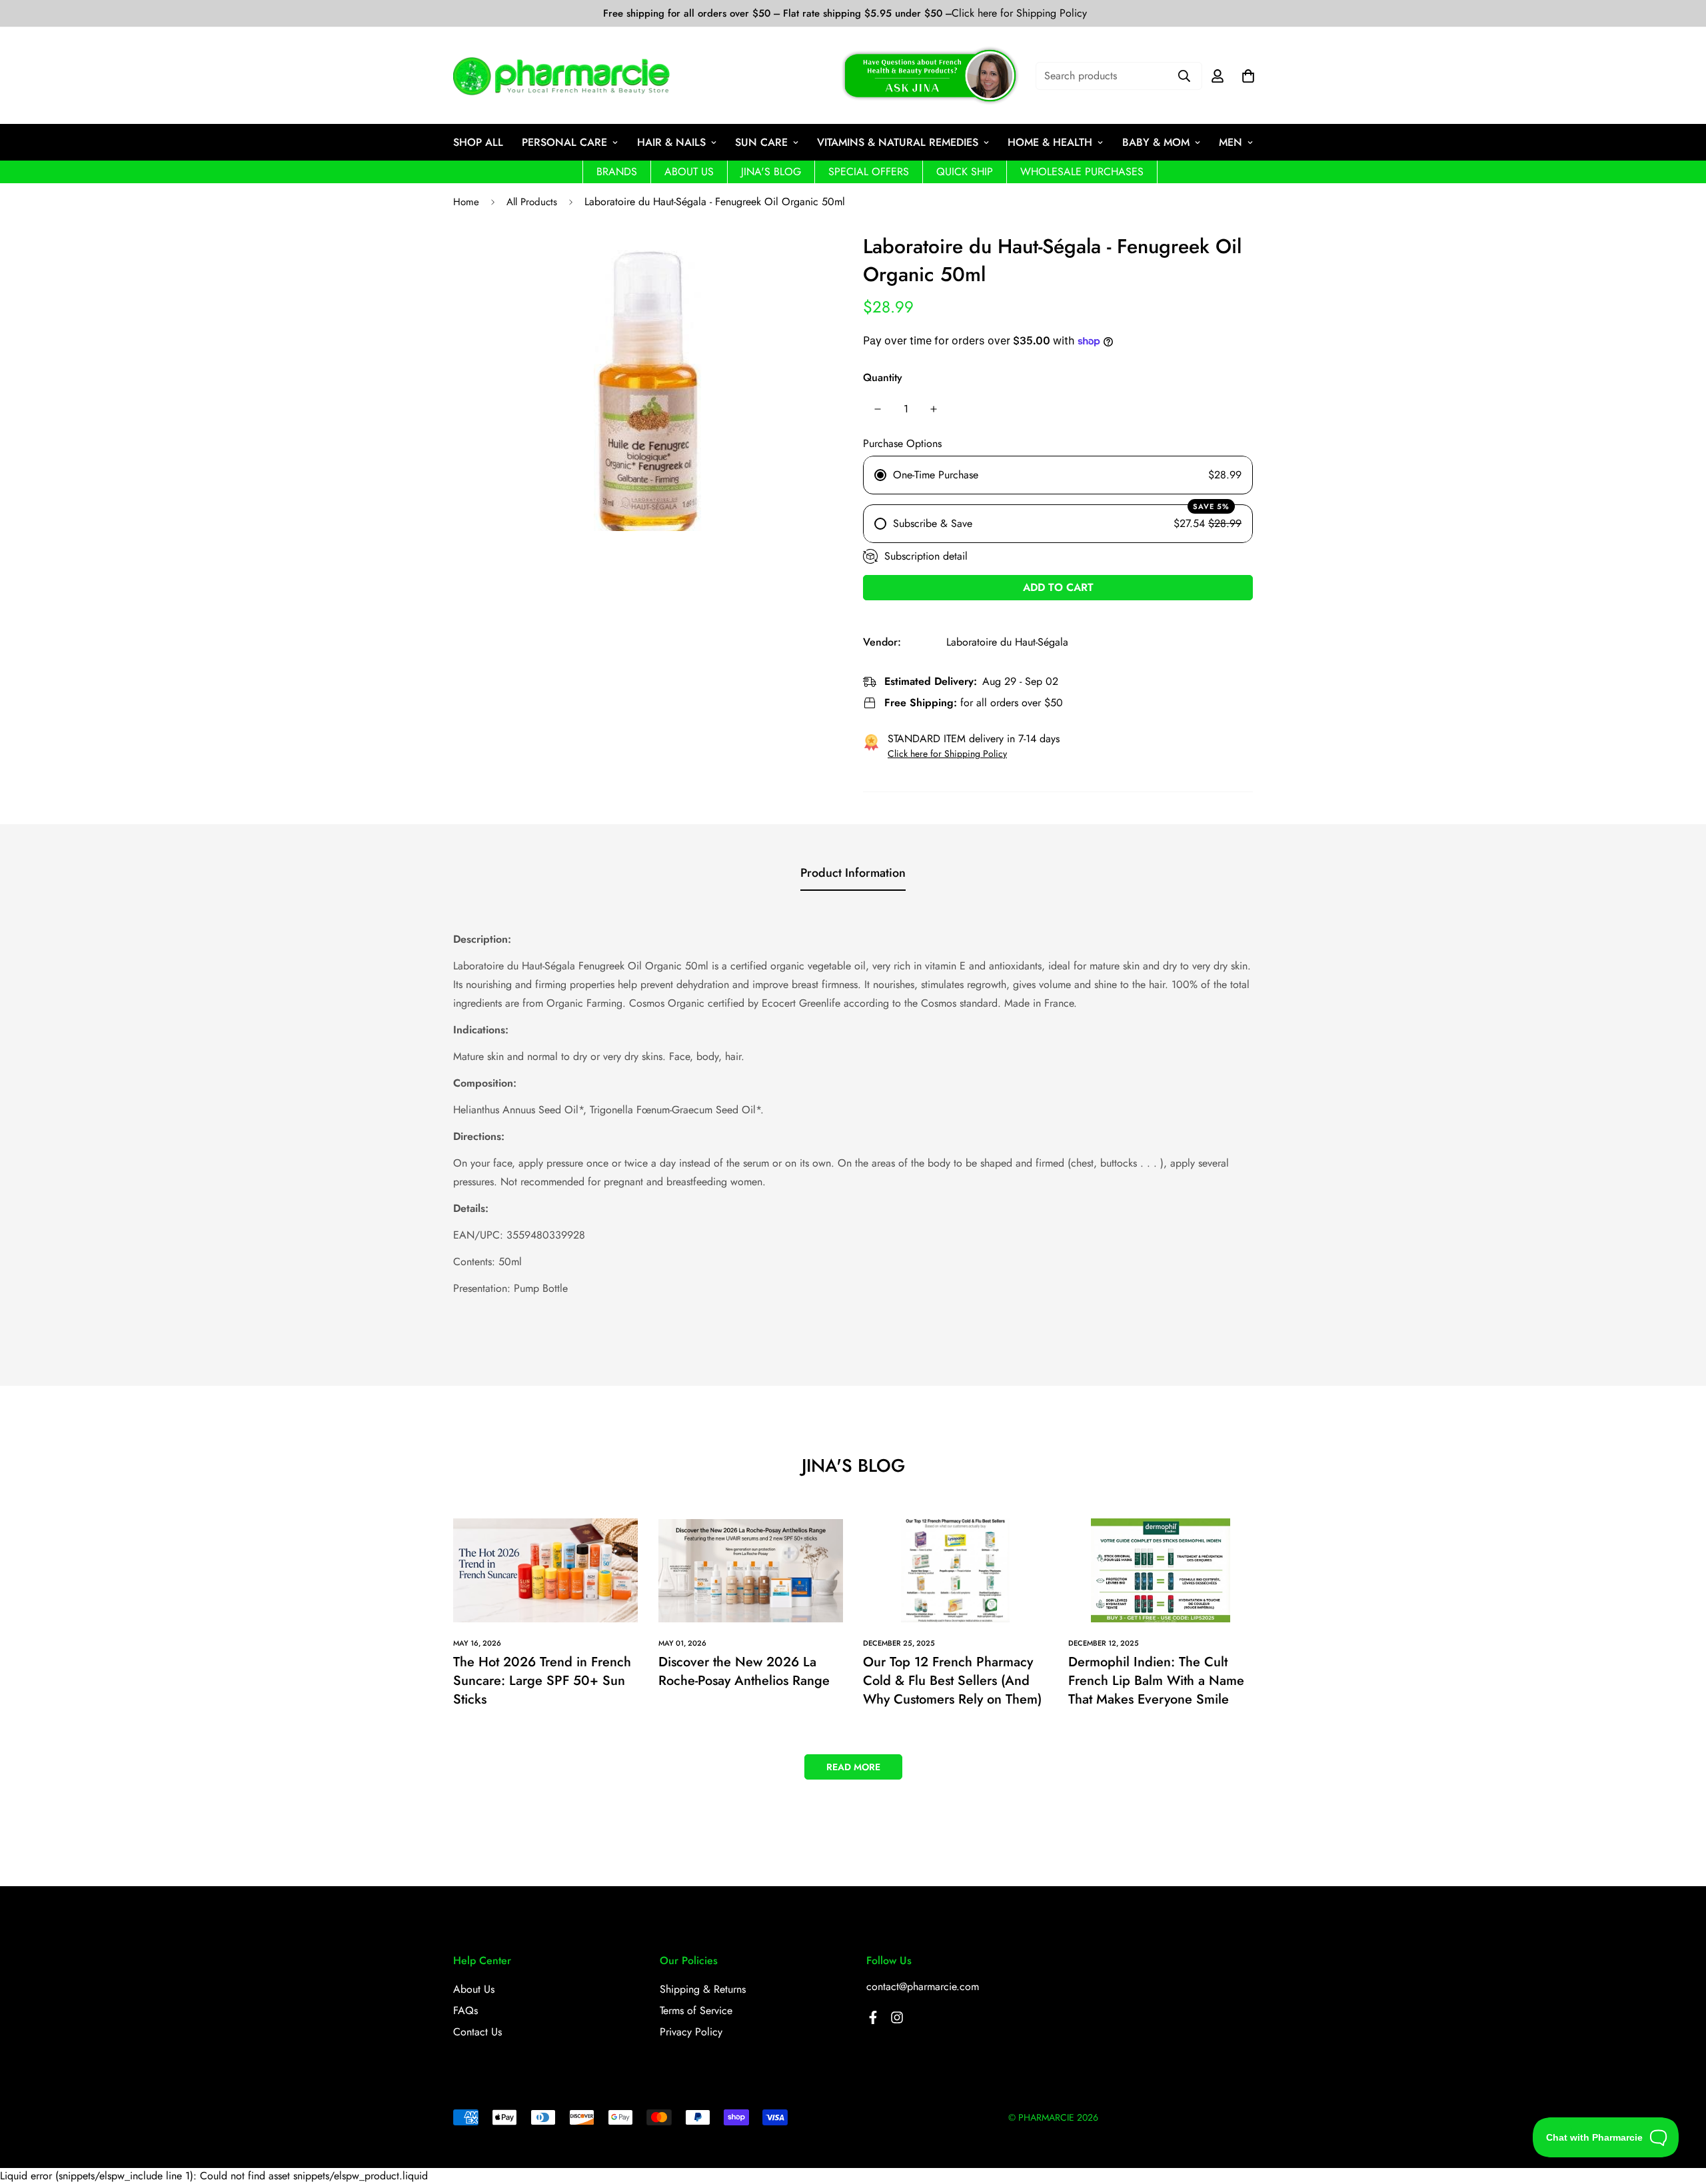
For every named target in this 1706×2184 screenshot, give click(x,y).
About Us (474, 1989)
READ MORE (853, 1767)
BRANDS (617, 172)
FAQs (465, 2010)
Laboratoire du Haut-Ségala (1007, 642)
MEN (1231, 142)
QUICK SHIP (965, 172)
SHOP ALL (478, 142)
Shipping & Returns (703, 1989)
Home (466, 202)
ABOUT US (689, 172)
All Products (532, 202)
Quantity (883, 377)
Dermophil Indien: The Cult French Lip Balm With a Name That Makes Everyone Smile (1156, 1681)
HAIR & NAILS (671, 142)
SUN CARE (761, 142)
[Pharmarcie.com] (561, 76)
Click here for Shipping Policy (1019, 13)
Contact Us (477, 2032)
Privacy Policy (691, 2032)
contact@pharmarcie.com (923, 1986)
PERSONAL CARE (564, 142)
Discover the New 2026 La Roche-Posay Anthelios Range (744, 1671)
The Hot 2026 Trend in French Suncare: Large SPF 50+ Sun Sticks (542, 1681)
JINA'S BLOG (771, 172)
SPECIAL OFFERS (869, 172)
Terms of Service (696, 2010)
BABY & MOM (1156, 142)
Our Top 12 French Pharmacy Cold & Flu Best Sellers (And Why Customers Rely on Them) (952, 1681)
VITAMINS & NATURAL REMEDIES (898, 142)
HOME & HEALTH (1050, 142)
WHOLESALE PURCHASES (1082, 172)
